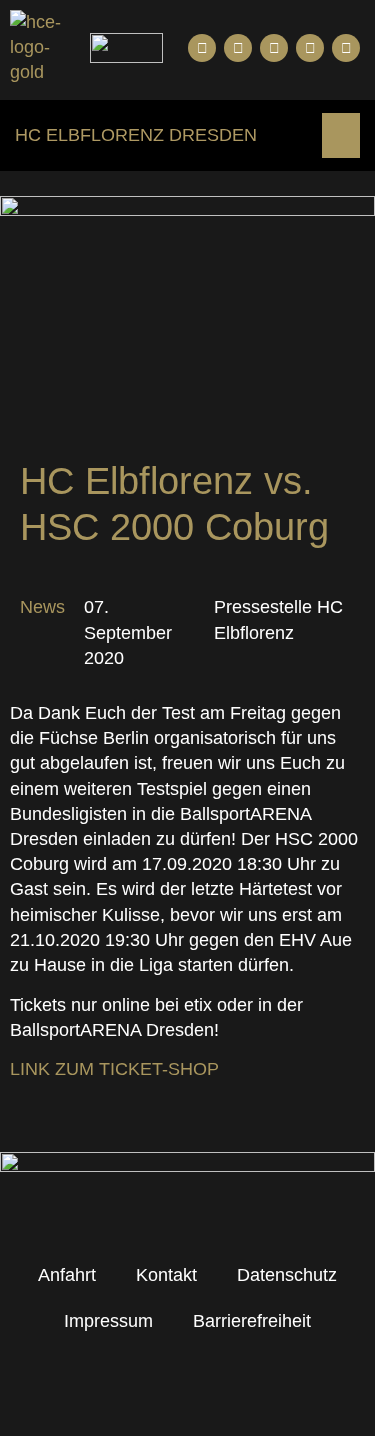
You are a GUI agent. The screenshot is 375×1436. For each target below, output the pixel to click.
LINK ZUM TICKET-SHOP (114, 1069)
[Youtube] (238, 48)
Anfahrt (67, 1275)
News (42, 607)
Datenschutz (287, 1275)
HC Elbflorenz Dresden (136, 135)
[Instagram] (274, 48)
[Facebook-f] (202, 48)
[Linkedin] (346, 48)
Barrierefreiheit (252, 1321)
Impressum (108, 1321)
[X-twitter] (310, 48)
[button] (341, 135)
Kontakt (166, 1275)
